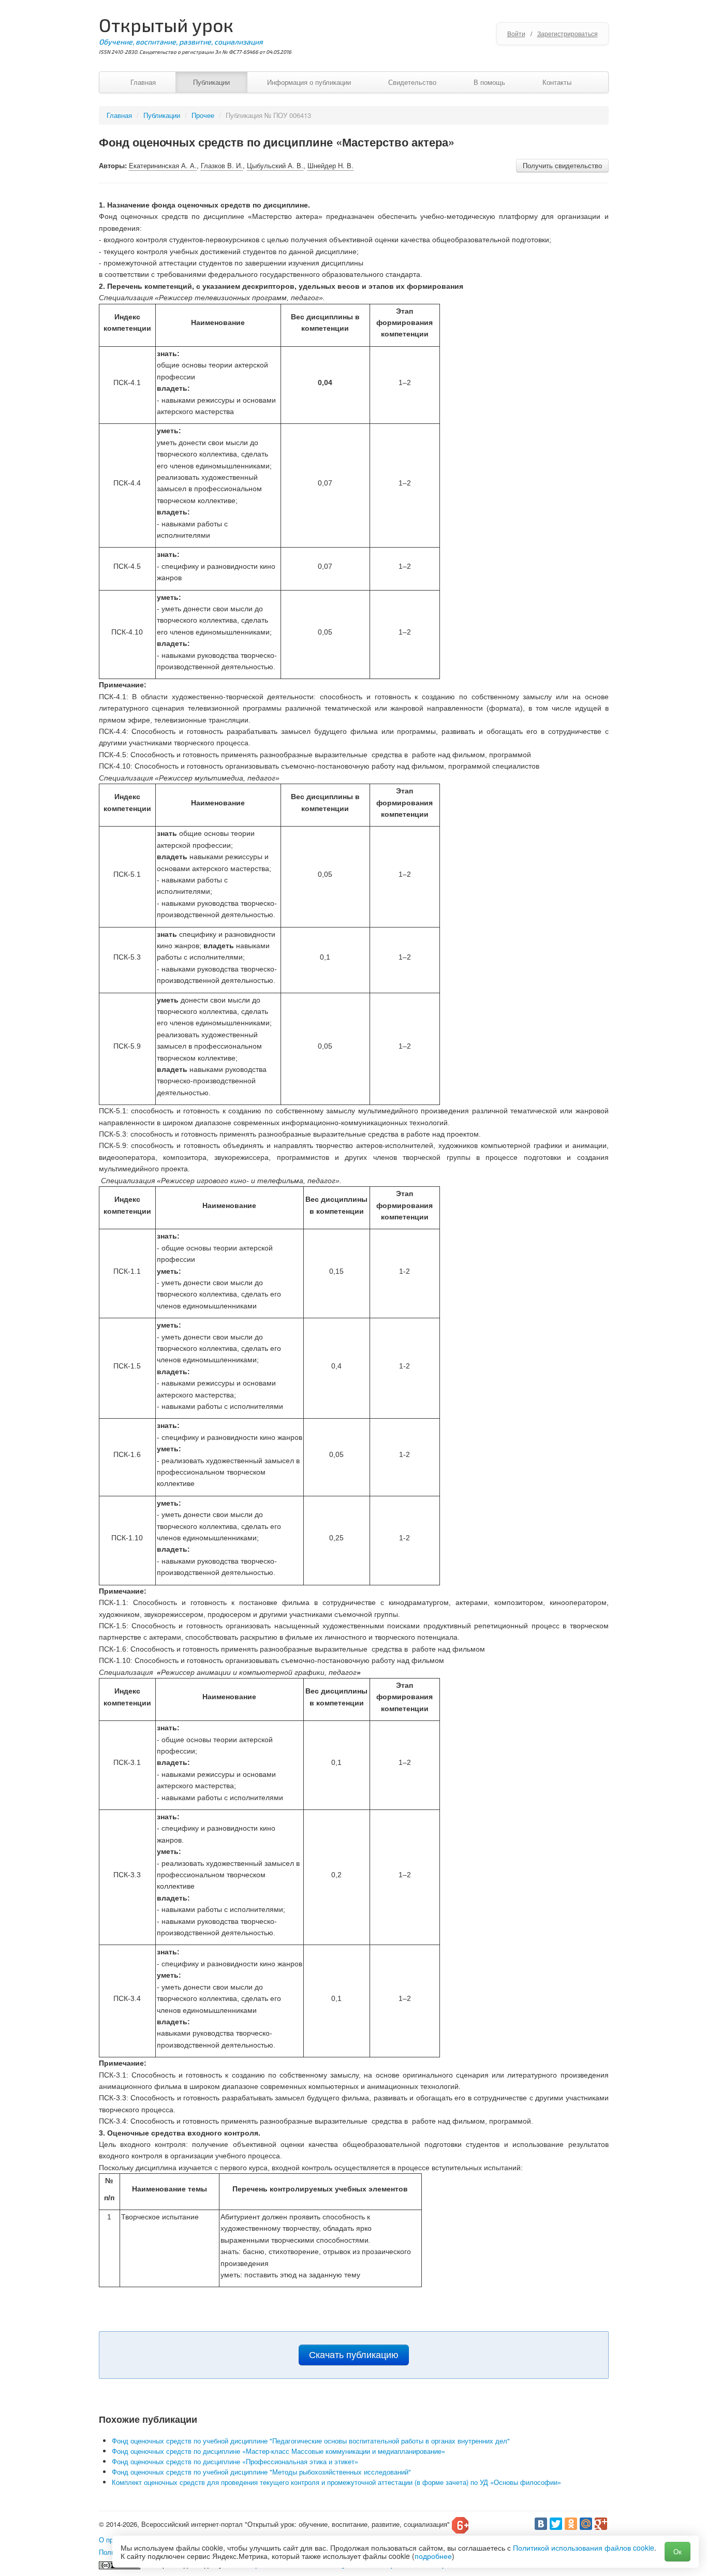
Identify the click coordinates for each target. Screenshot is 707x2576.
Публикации (211, 82)
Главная (143, 82)
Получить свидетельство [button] (562, 165)
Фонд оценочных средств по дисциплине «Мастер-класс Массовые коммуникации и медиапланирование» (278, 2451)
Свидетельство (412, 82)
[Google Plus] (601, 2524)
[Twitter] (556, 2524)
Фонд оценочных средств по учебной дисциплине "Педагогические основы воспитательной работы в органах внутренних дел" (311, 2441)
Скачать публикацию (354, 2355)
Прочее (203, 115)
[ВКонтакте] (541, 2524)
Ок (677, 2551)
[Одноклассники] (571, 2524)
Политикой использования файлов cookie (584, 2548)
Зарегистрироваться (568, 33)
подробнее (433, 2556)
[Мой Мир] (586, 2524)
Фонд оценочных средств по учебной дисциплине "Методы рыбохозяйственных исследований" (261, 2472)
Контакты (557, 82)
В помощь (489, 82)
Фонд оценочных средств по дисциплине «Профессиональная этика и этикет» (235, 2461)
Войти (516, 33)
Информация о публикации (309, 82)
